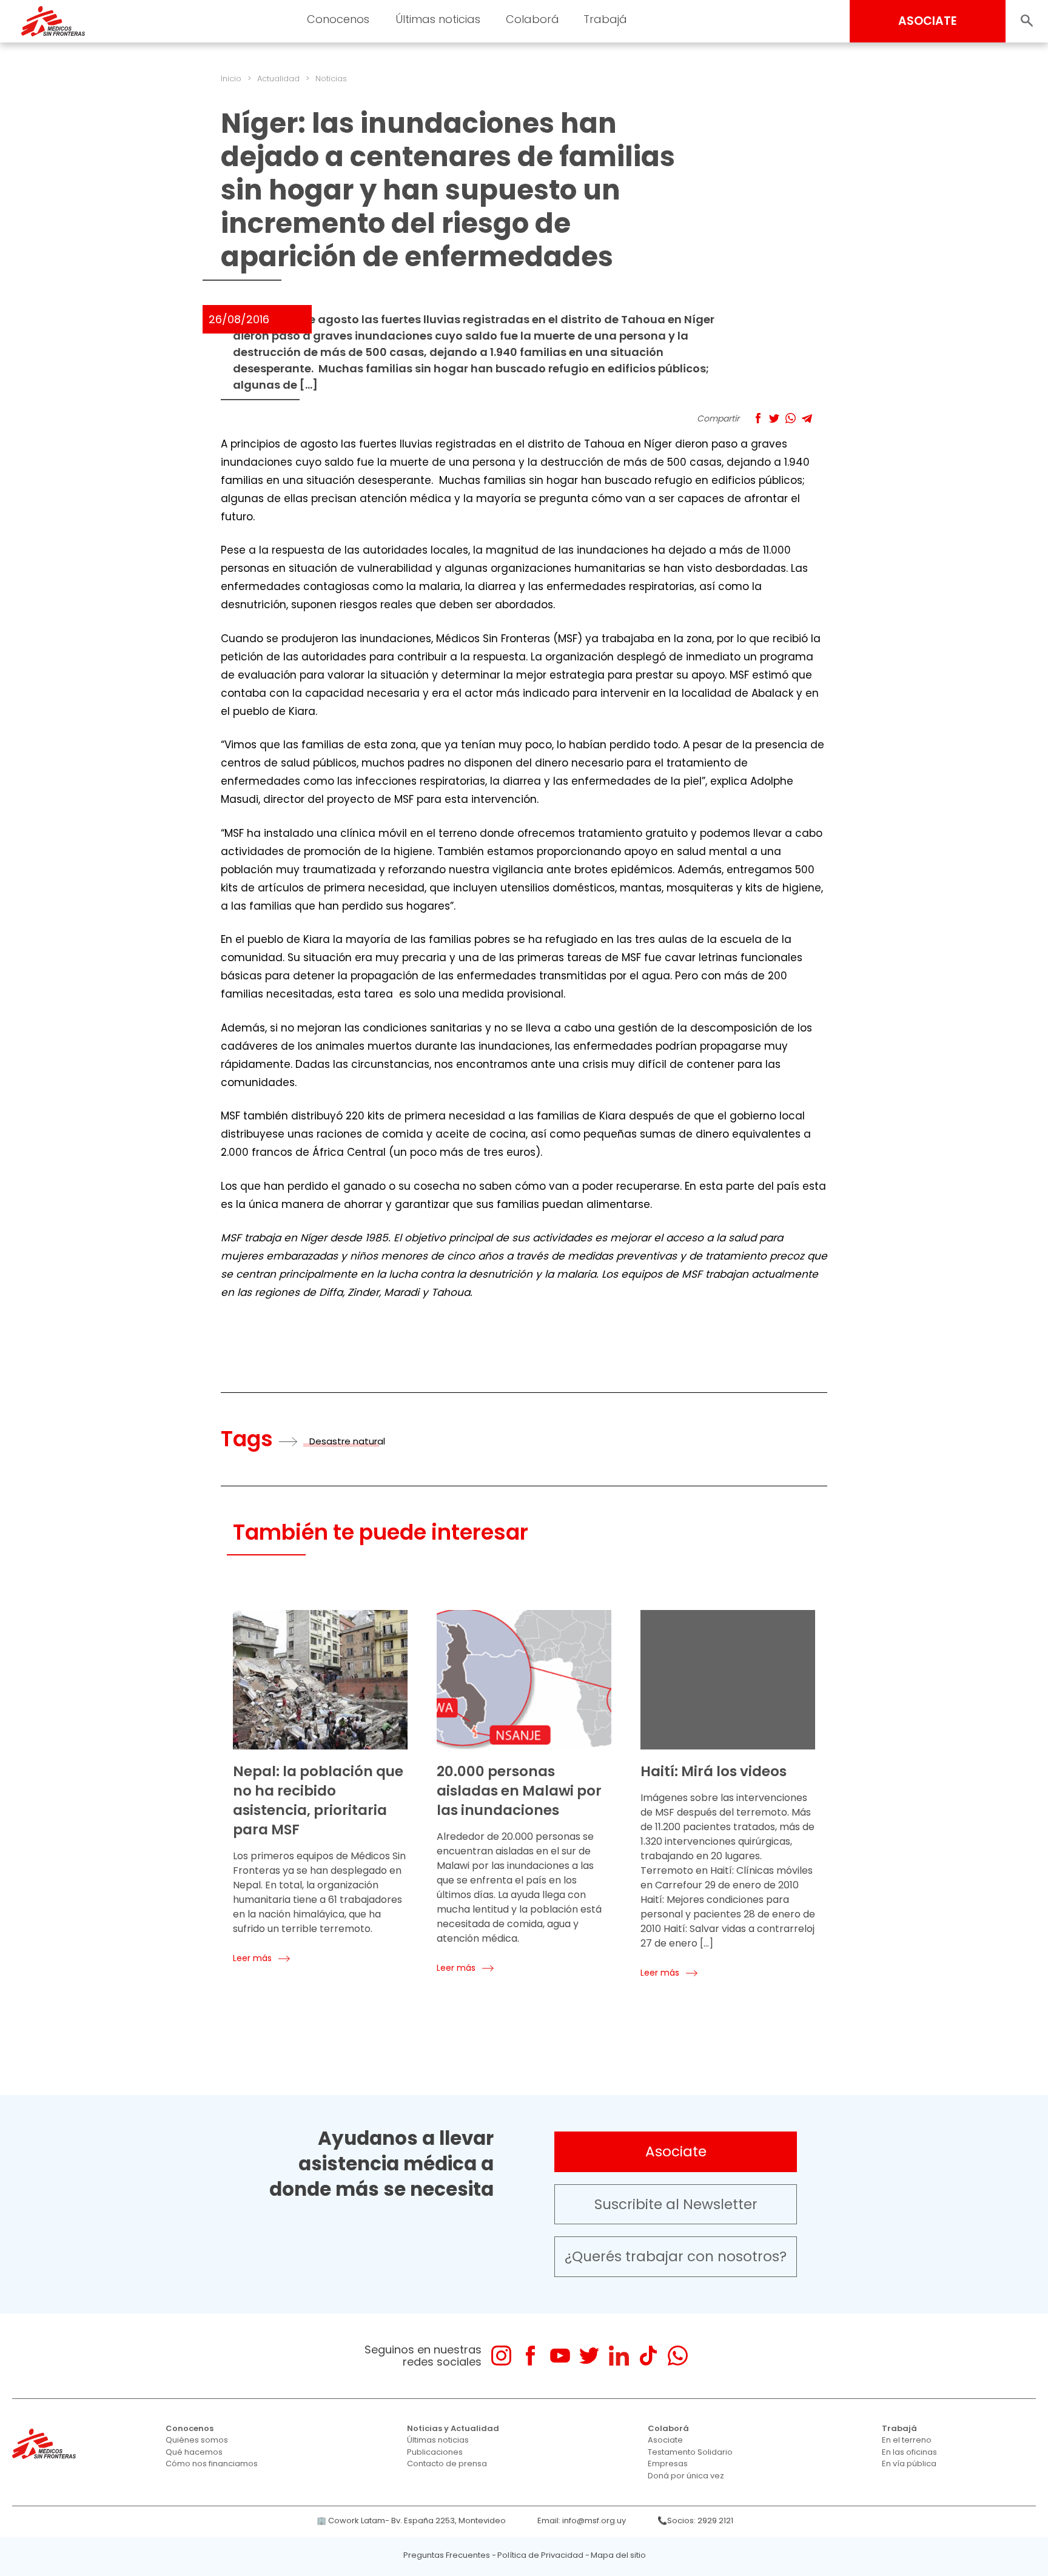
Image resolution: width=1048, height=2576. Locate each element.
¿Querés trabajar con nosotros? (676, 2256)
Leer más (252, 1958)
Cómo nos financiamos (212, 2464)
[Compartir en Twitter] (774, 418)
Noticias (331, 79)
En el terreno (907, 2440)
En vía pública (909, 2464)
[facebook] (530, 2356)
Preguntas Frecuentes (447, 2555)
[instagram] (501, 2356)
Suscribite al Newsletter (676, 2204)
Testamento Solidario (690, 2452)
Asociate (676, 2152)
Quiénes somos (197, 2440)
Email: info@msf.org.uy (582, 2521)
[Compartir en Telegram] (807, 418)
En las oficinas (909, 2452)
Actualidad (278, 79)
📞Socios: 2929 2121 (695, 2521)
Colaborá (668, 2428)
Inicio (231, 79)
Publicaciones (435, 2452)
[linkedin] (619, 2356)
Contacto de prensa (447, 2464)
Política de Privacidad (540, 2555)
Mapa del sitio (618, 2555)
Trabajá (899, 2428)
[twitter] (589, 2356)
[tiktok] (648, 2356)
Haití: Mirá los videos (714, 1771)
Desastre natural (347, 1441)
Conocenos (190, 2428)
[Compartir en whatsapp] (791, 418)
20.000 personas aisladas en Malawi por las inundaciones (519, 1791)
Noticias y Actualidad (453, 2428)
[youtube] (560, 2356)
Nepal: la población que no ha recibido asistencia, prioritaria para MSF (318, 1800)
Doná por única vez (686, 2476)
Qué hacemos (194, 2452)
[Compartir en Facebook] (758, 418)
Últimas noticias (438, 2440)
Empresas (668, 2464)
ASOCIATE (928, 21)
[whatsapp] (678, 2356)
